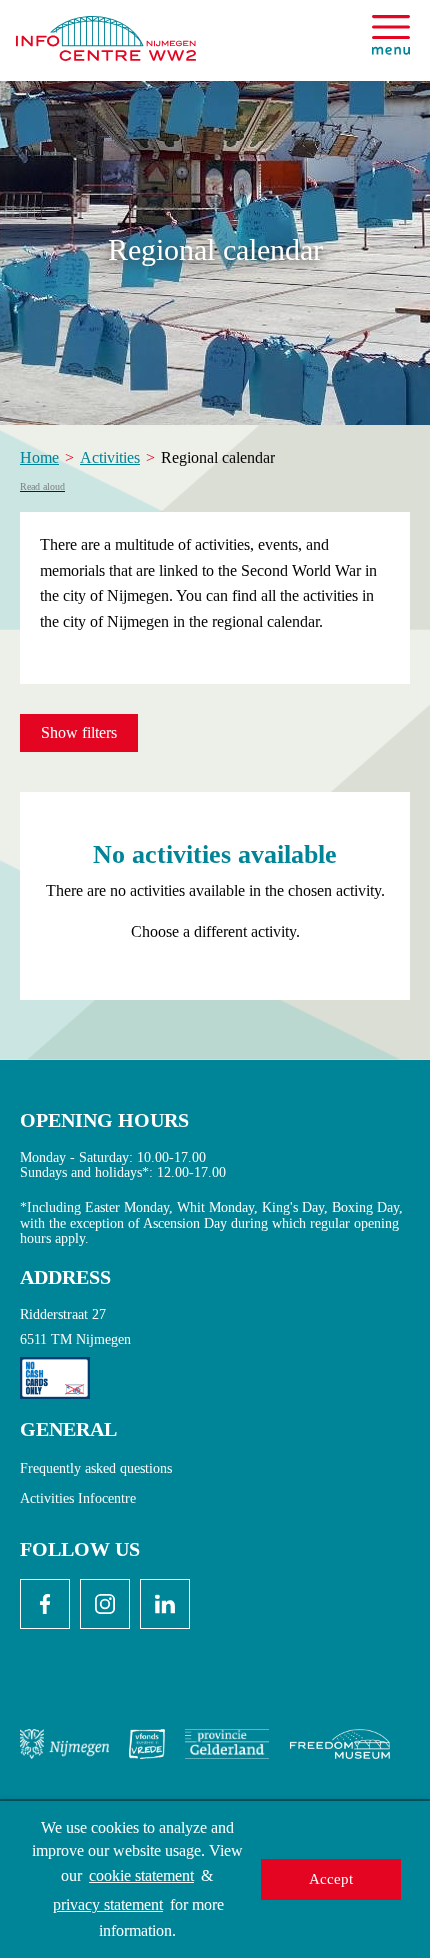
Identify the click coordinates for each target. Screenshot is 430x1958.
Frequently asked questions (96, 1468)
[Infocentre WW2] (106, 30)
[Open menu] (391, 35)
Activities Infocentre (78, 1498)
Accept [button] (331, 1879)
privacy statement (108, 1904)
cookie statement (141, 1875)
